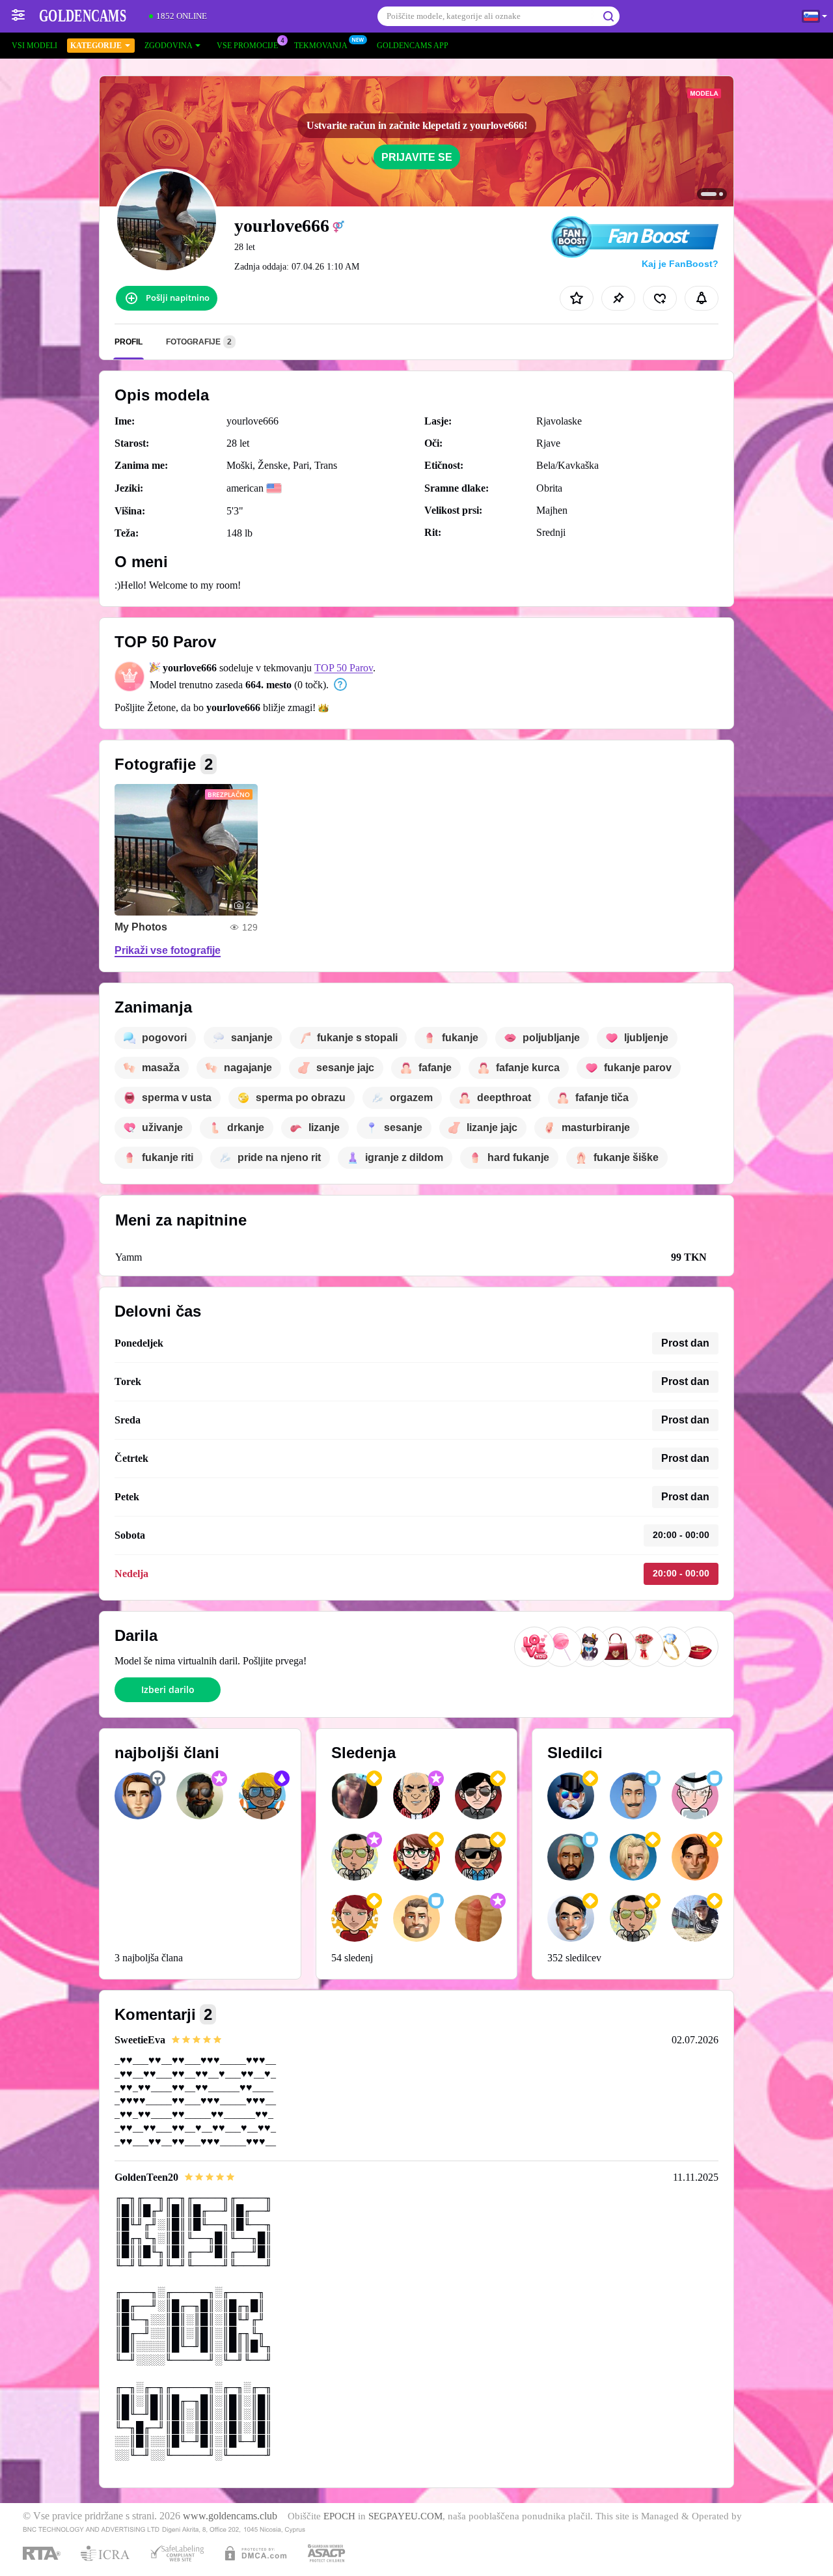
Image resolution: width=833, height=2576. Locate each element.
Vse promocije (247, 46)
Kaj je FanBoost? (680, 264)
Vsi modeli (34, 46)
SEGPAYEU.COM (405, 2516)
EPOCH (339, 2516)
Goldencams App (413, 46)
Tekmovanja (321, 46)
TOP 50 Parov (344, 668)
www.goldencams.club (230, 2516)
